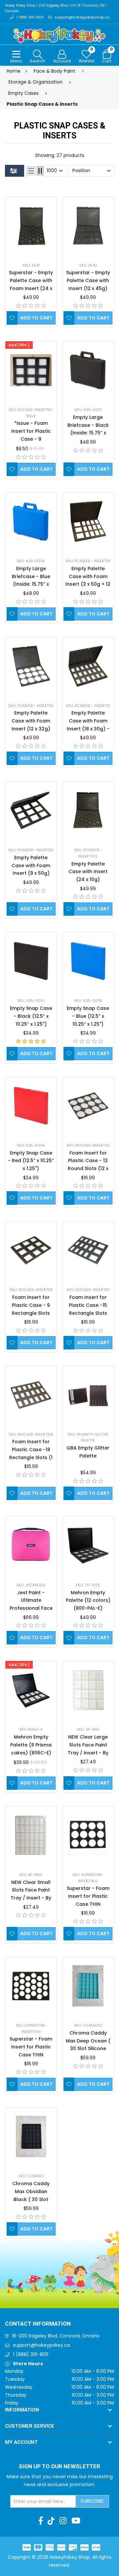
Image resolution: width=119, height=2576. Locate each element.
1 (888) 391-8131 (31, 2354)
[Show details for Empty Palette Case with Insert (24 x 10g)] (88, 810)
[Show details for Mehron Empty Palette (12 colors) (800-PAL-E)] (88, 1546)
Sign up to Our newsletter (59, 2467)
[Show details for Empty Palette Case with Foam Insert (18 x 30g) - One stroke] (88, 666)
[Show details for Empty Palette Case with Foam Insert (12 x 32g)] (31, 666)
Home (14, 71)
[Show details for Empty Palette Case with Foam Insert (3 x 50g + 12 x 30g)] (88, 521)
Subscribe (92, 2501)
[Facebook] (41, 2521)
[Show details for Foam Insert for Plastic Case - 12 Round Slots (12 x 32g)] (88, 1106)
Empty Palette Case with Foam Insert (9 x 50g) (31, 865)
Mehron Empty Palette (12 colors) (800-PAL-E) (88, 1601)
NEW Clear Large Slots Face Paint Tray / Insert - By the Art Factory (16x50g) (88, 1753)
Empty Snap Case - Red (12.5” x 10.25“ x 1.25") (31, 1161)
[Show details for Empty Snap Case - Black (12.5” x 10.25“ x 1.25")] (31, 961)
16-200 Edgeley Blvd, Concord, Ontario (56, 2336)
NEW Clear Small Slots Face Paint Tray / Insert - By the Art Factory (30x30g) (31, 1898)
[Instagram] (63, 2521)
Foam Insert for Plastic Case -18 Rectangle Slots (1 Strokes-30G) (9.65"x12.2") (31, 1457)
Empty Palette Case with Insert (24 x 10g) (88, 872)
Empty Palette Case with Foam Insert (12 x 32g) (31, 721)
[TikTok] (51, 2521)
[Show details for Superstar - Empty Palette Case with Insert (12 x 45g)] (88, 226)
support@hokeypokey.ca (41, 2345)
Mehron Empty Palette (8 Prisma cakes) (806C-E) (31, 1745)
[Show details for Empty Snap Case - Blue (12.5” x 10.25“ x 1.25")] (88, 961)
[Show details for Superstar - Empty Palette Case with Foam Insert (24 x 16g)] (31, 226)
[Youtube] (76, 2521)
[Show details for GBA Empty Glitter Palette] (88, 1395)
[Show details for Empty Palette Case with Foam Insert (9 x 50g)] (31, 810)
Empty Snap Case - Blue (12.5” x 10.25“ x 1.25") (88, 1016)
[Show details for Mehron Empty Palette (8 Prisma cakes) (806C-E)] (31, 1690)
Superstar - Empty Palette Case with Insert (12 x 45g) (88, 280)
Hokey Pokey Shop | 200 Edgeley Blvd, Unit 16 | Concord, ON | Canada (56, 8)
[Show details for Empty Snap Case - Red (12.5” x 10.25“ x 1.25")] (31, 1106)
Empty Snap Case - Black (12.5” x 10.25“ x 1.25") (31, 1016)
